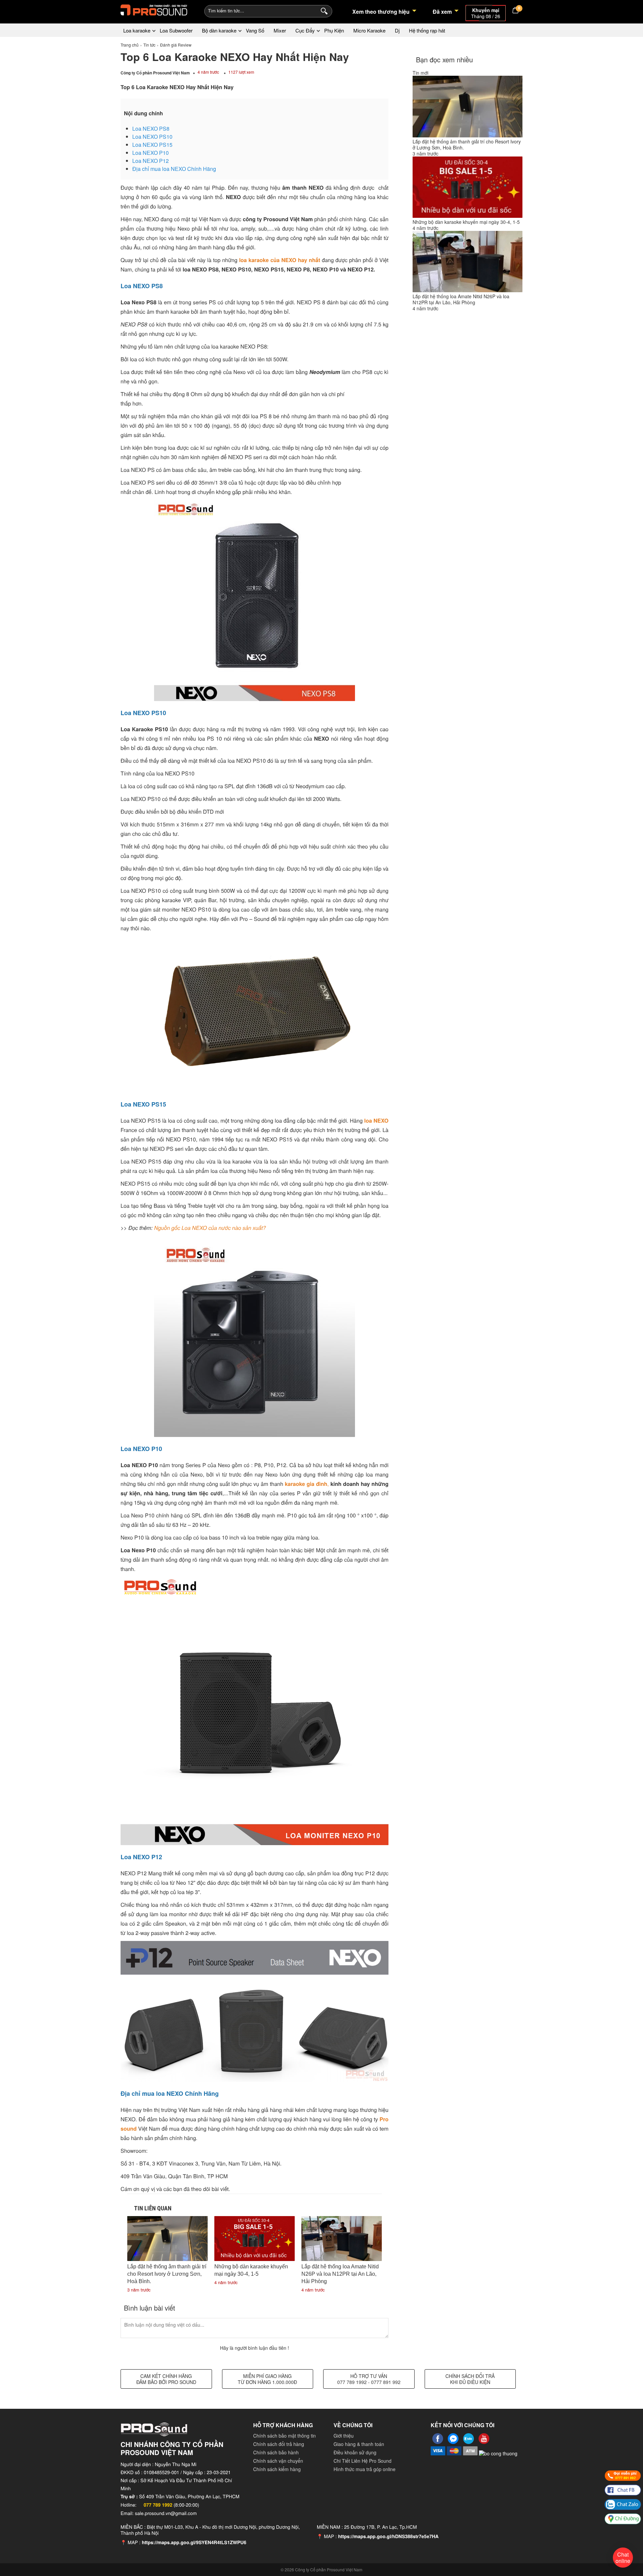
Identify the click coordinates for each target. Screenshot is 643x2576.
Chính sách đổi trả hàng (279, 2444)
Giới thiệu (344, 2436)
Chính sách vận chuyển (278, 2461)
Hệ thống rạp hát (427, 30)
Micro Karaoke (369, 30)
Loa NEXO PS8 (151, 129)
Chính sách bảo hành (276, 2452)
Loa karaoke (137, 30)
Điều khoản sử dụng (355, 2452)
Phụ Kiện (334, 30)
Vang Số (255, 30)
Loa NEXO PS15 (152, 145)
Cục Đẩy (305, 30)
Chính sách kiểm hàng (277, 2469)
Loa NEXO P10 (151, 153)
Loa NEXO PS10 (152, 137)
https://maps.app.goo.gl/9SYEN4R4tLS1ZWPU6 (194, 2542)
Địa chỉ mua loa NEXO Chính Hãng (174, 169)
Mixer (280, 30)
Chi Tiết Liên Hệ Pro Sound (363, 2461)
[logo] (154, 10)
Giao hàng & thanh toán (359, 2444)
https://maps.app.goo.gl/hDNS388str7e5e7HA (388, 2536)
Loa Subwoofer (176, 30)
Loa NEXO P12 (151, 161)
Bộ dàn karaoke (219, 30)
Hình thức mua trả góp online (365, 2469)
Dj (397, 30)
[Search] (323, 10)
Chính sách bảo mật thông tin (284, 2436)
